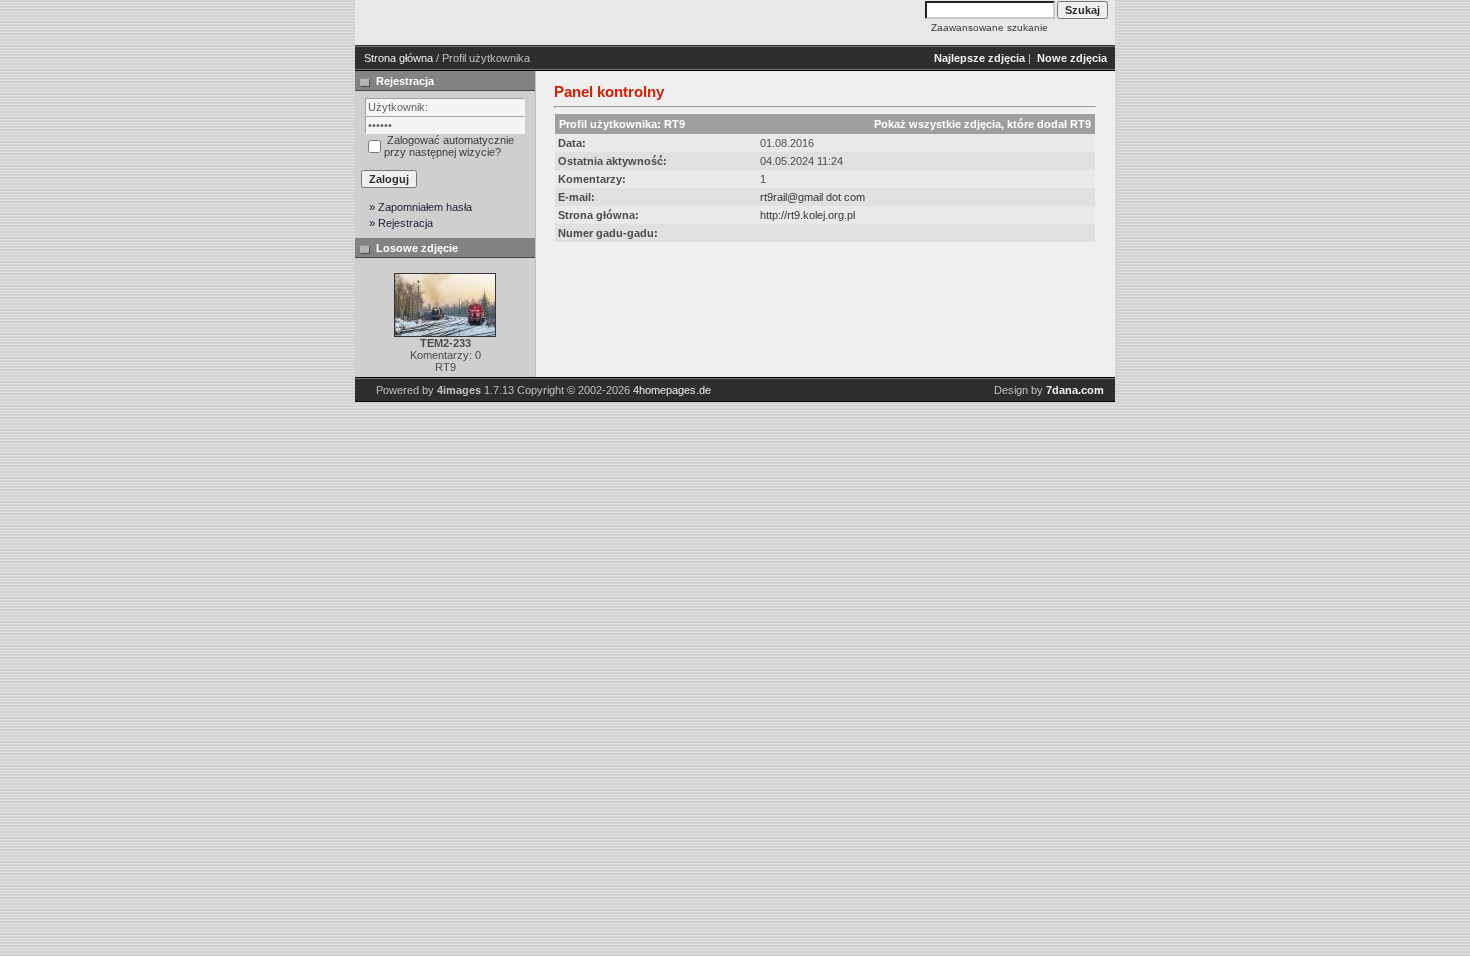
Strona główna (398, 58)
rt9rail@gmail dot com (812, 197)
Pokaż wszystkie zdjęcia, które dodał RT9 (982, 124)
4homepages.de (672, 390)
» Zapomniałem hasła (420, 207)
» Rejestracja (401, 223)
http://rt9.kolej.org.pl (807, 215)
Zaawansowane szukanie (989, 27)
